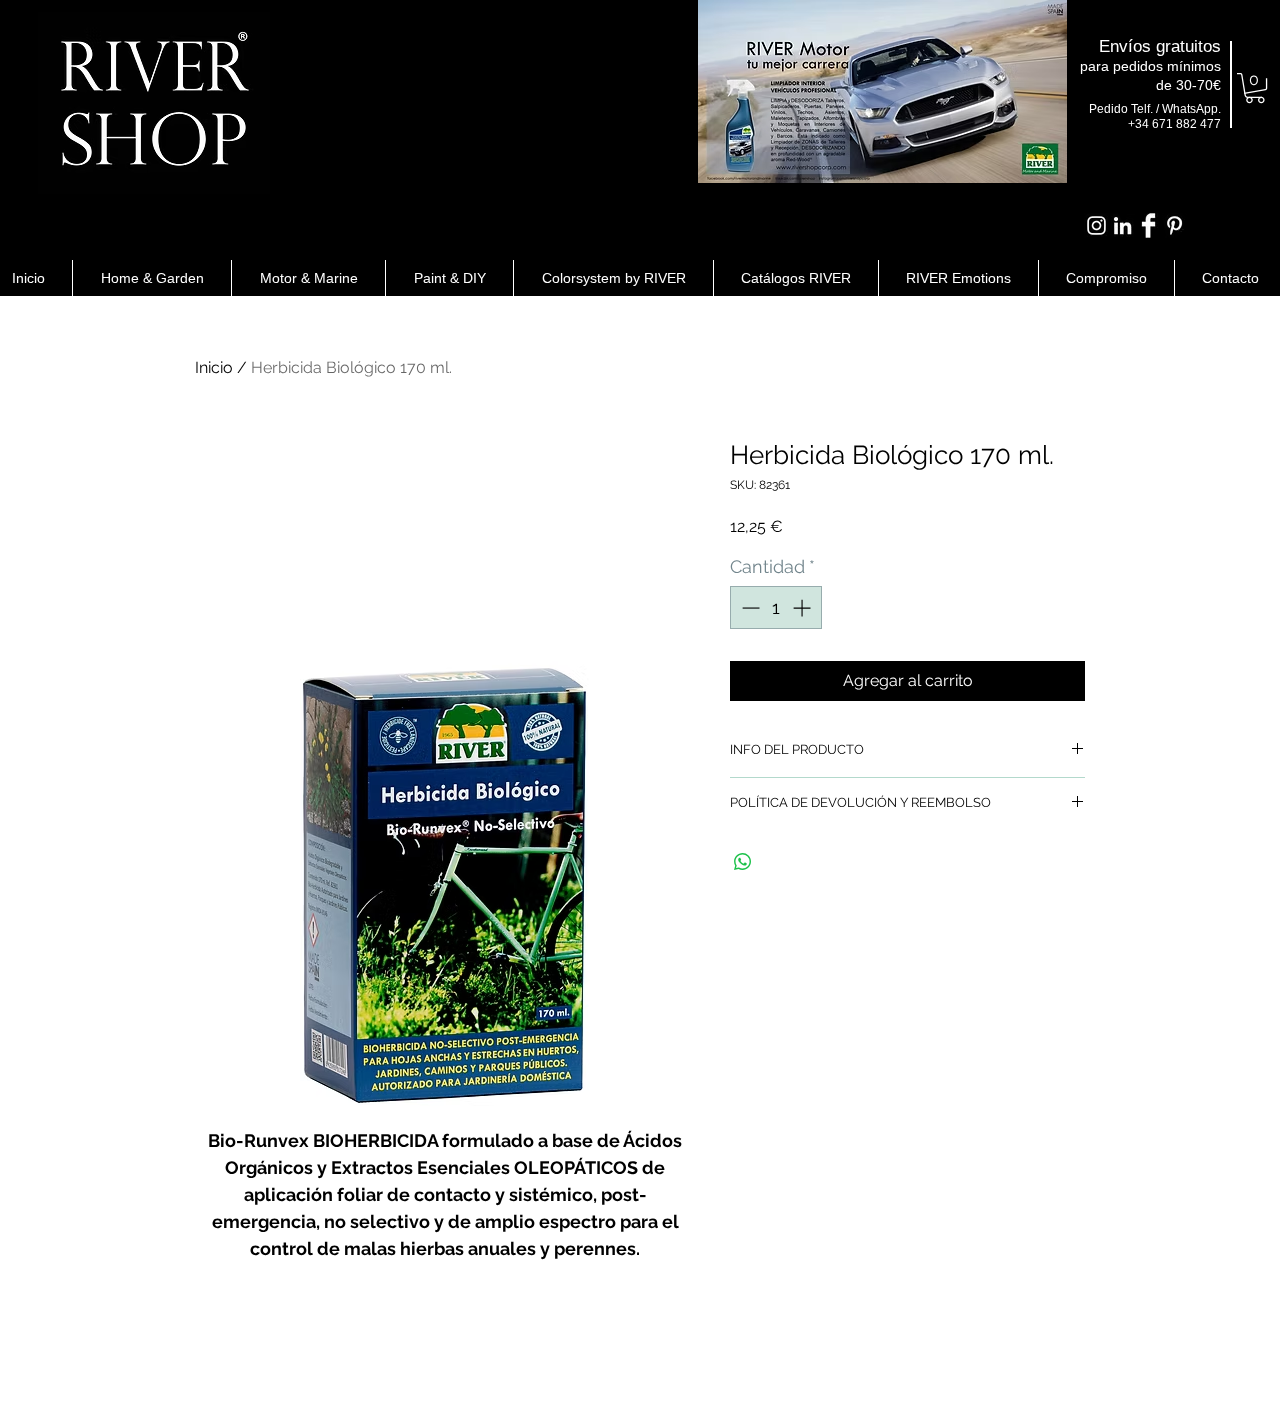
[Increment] (803, 607)
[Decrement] (748, 607)
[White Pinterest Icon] (1174, 225)
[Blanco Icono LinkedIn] (1122, 225)
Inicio (214, 367)
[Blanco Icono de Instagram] (1096, 225)
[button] (1255, 88)
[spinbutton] (776, 607)
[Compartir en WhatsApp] (743, 862)
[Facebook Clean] (1148, 225)
